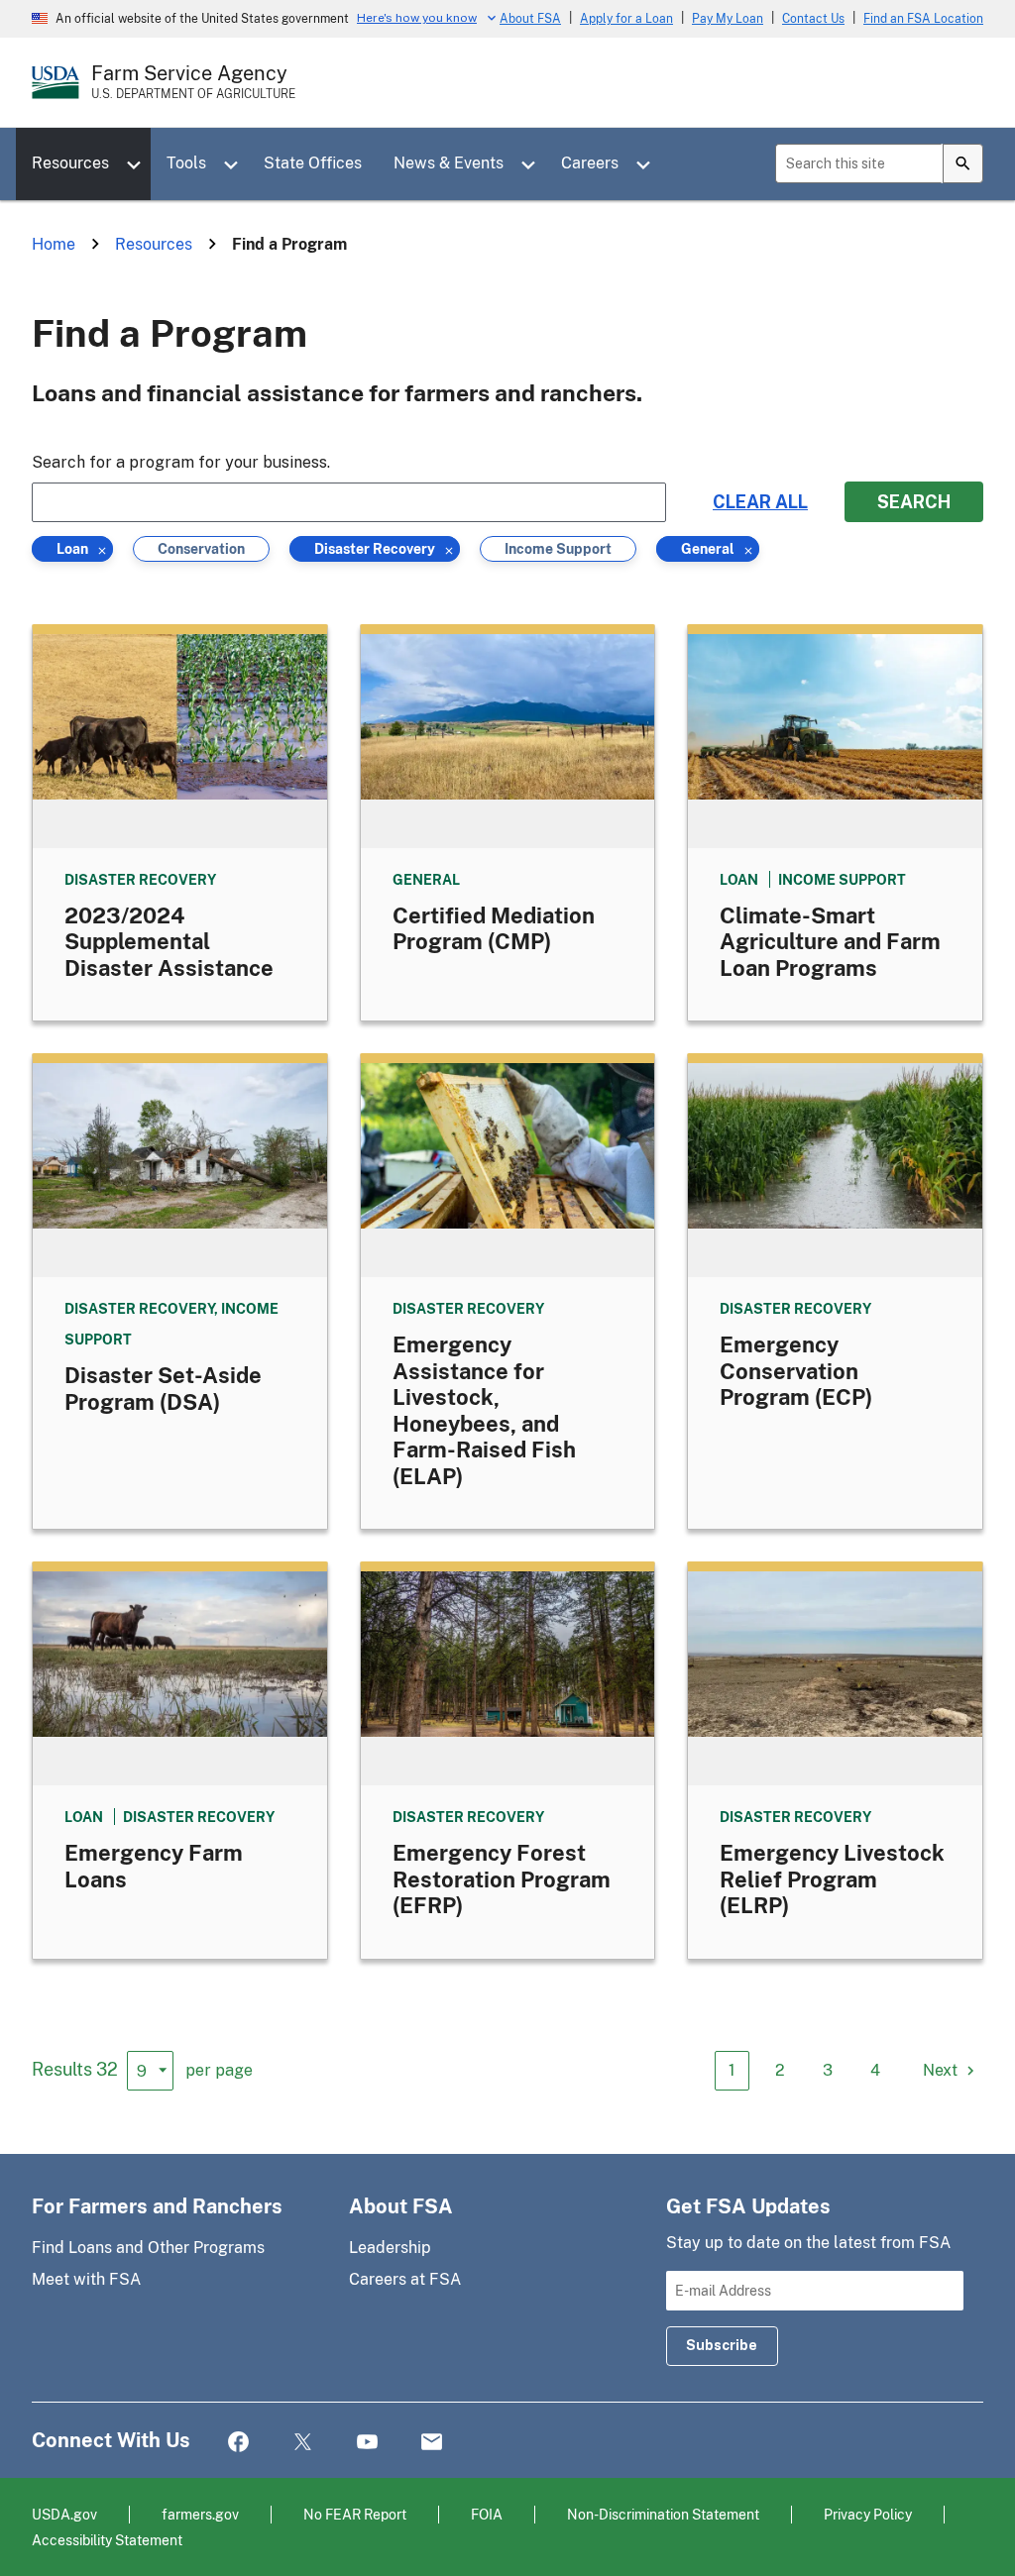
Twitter (303, 2443)
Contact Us (813, 19)
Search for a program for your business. (181, 462)
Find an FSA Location (923, 19)
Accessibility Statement (107, 2540)
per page (219, 2070)
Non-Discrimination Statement (663, 2514)
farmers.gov (200, 2514)
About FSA (530, 19)
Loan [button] (75, 551)
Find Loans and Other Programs (148, 2248)
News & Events (449, 163)
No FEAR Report (355, 2514)
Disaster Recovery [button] (375, 551)
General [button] (708, 551)
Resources (70, 163)
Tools (186, 163)
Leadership (390, 2248)
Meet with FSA (86, 2279)
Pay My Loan (728, 19)
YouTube (367, 2443)
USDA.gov (64, 2514)
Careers (590, 163)
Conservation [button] (201, 551)
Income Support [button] (558, 551)
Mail (432, 2443)
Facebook (238, 2443)
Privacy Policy (868, 2514)
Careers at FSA (405, 2279)
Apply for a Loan (626, 19)
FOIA (487, 2514)
